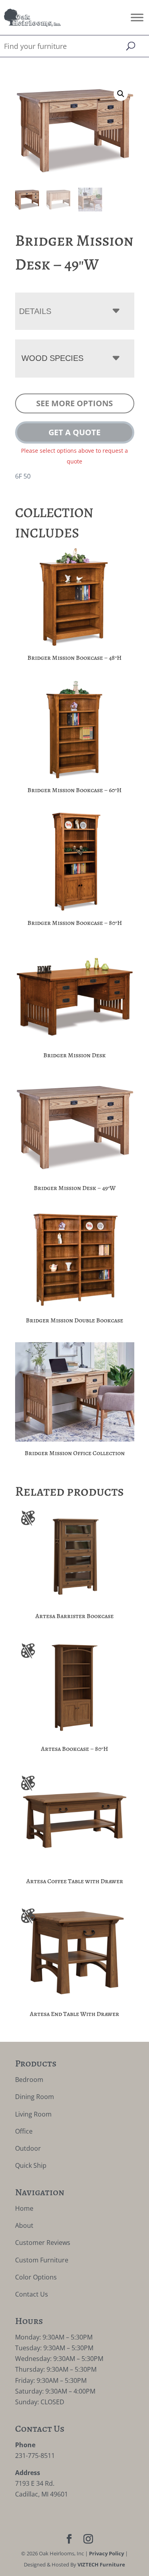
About (24, 2225)
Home (24, 2208)
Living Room (33, 2114)
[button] (121, 94)
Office (24, 2131)
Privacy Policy (106, 2553)
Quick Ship (31, 2165)
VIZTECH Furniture (101, 2564)
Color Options (36, 2277)
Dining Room (35, 2097)
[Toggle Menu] (137, 17)
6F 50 (23, 476)
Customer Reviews (43, 2243)
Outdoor (28, 2148)
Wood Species (52, 358)
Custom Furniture (42, 2260)
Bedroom (29, 2080)
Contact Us (32, 2294)
